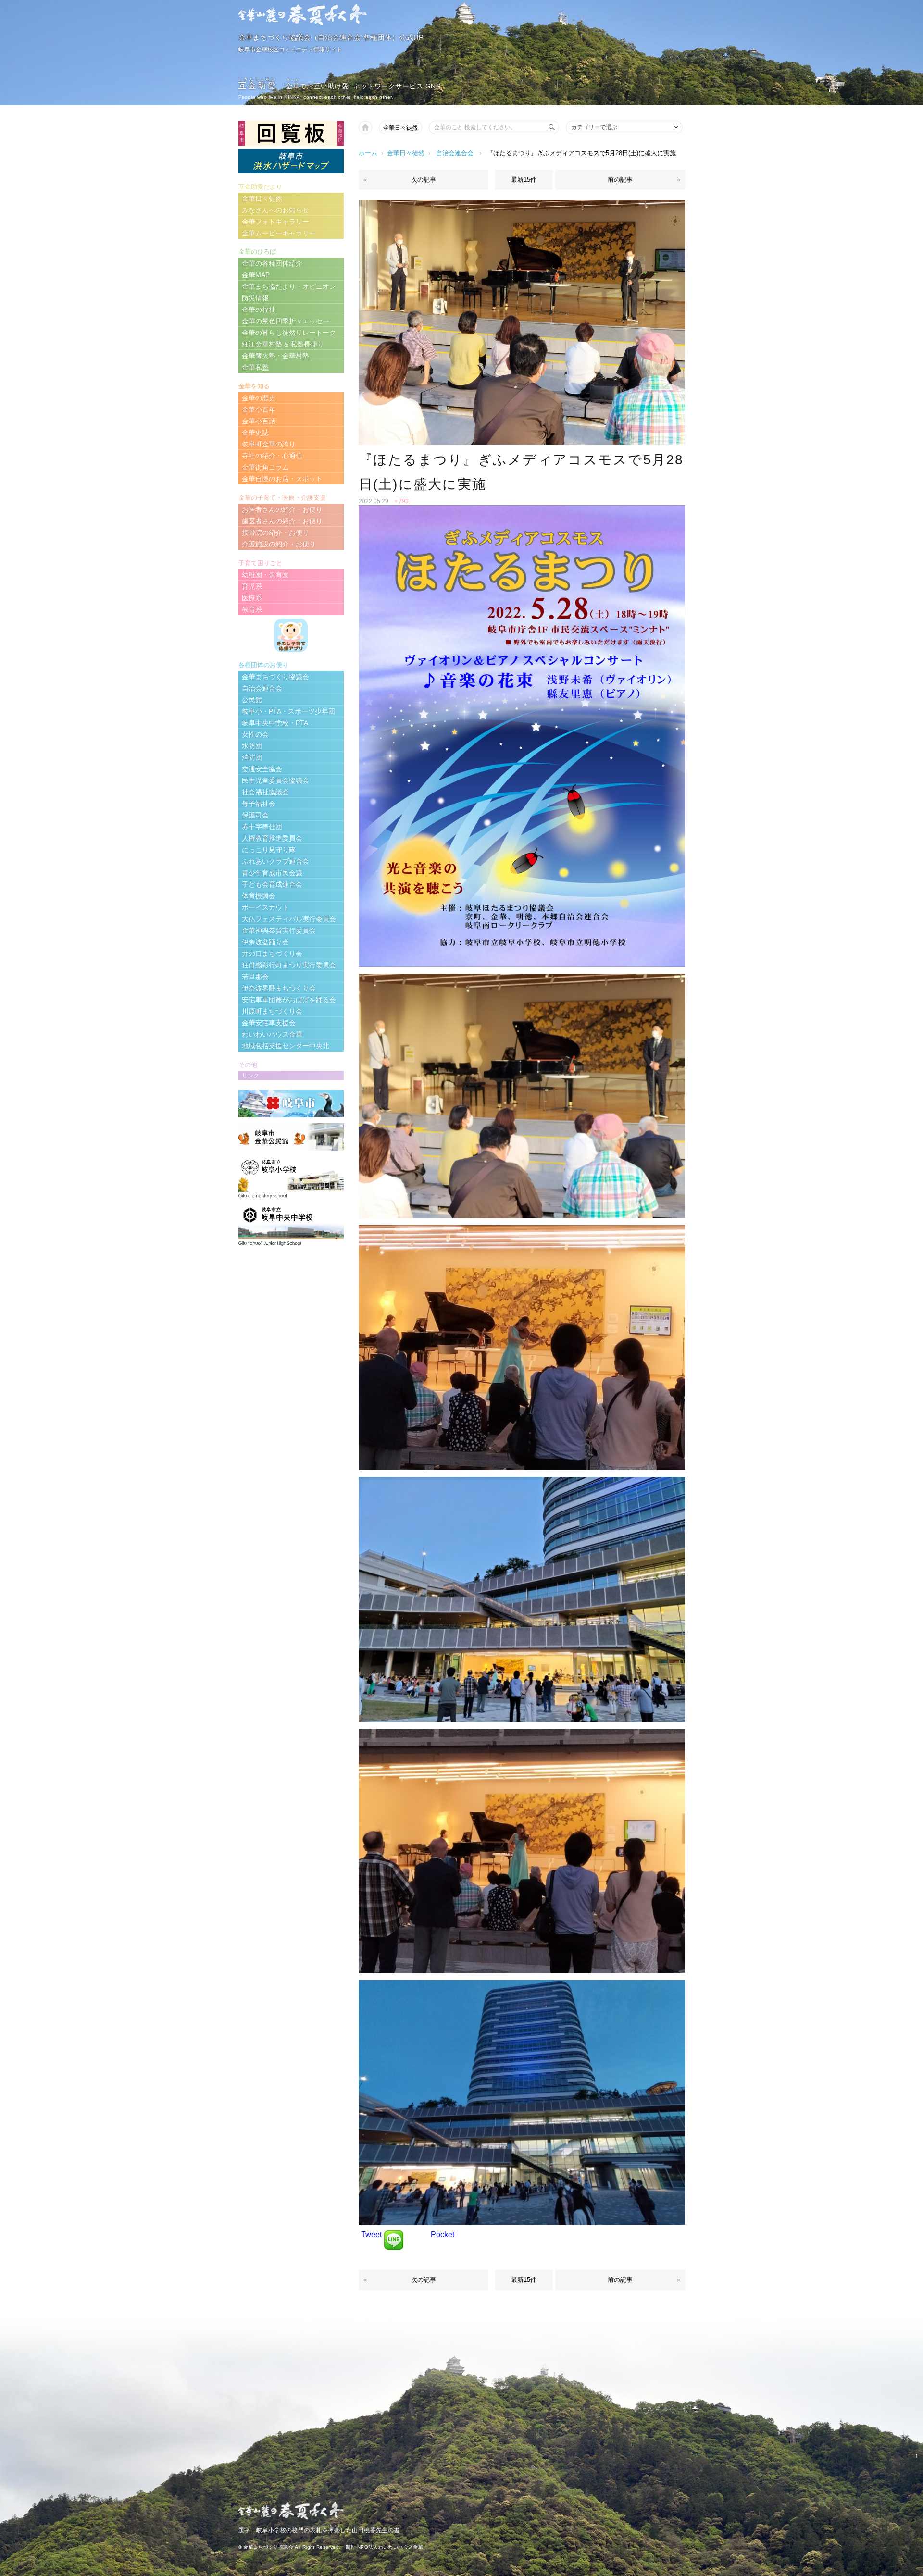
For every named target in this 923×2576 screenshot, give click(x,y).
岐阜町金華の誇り (269, 444)
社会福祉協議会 (265, 792)
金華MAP (256, 275)
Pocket (443, 2235)
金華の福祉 (259, 310)
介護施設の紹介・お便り (279, 544)
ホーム (368, 153)
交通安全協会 (262, 769)
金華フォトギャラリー (275, 222)
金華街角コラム (265, 467)
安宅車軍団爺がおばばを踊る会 (289, 1000)
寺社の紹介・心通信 (272, 456)
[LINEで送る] (394, 2235)
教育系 (252, 609)
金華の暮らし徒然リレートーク (289, 333)
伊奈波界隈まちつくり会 (279, 988)
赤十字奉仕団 (262, 827)
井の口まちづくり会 (272, 954)
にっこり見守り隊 (269, 850)
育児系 (252, 586)
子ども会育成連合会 (272, 884)
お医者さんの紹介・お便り (282, 509)
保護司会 (255, 815)
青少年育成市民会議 (272, 873)
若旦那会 (255, 977)
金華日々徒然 (400, 128)
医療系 (252, 598)
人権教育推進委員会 (272, 838)
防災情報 (255, 298)
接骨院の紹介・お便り (275, 533)
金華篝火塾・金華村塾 (275, 356)
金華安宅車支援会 (269, 1023)
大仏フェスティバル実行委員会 (289, 919)
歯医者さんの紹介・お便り (282, 521)
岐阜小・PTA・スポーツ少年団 (288, 711)
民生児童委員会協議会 (275, 780)
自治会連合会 (455, 153)
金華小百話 (259, 421)
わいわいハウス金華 (272, 1034)
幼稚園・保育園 (265, 575)
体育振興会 (259, 896)
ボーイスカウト (265, 907)
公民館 (252, 700)
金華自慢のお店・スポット (282, 479)
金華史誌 (255, 433)
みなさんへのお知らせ (275, 210)
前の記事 (620, 180)
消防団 (252, 757)
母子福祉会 (259, 804)
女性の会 (255, 734)
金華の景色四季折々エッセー (286, 321)
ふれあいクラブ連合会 (275, 861)
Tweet (371, 2235)
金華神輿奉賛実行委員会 (279, 930)
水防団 (252, 746)
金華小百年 (259, 409)
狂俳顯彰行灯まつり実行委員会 (289, 965)
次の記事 (424, 180)
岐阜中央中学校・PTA (275, 723)
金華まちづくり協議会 (275, 677)
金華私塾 (255, 367)
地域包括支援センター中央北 (286, 1046)
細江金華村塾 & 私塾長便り (283, 344)
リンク (250, 1076)
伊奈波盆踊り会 (265, 942)
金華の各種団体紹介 (272, 263)
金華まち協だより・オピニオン (289, 286)
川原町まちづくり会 (272, 1011)
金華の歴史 (259, 398)
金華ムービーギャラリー (279, 233)
